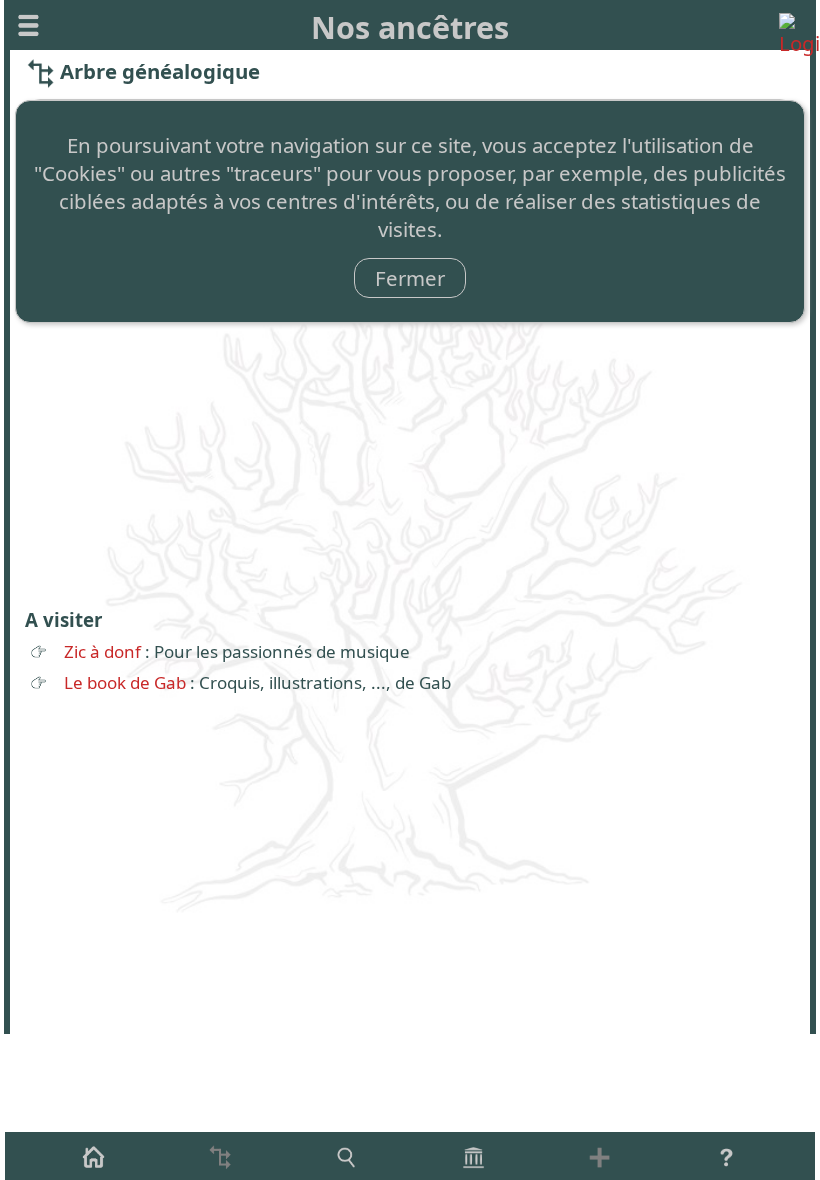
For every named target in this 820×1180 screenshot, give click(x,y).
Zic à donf (102, 651)
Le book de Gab (125, 682)
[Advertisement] (410, 448)
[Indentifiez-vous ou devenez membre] (791, 25)
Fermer (410, 278)
